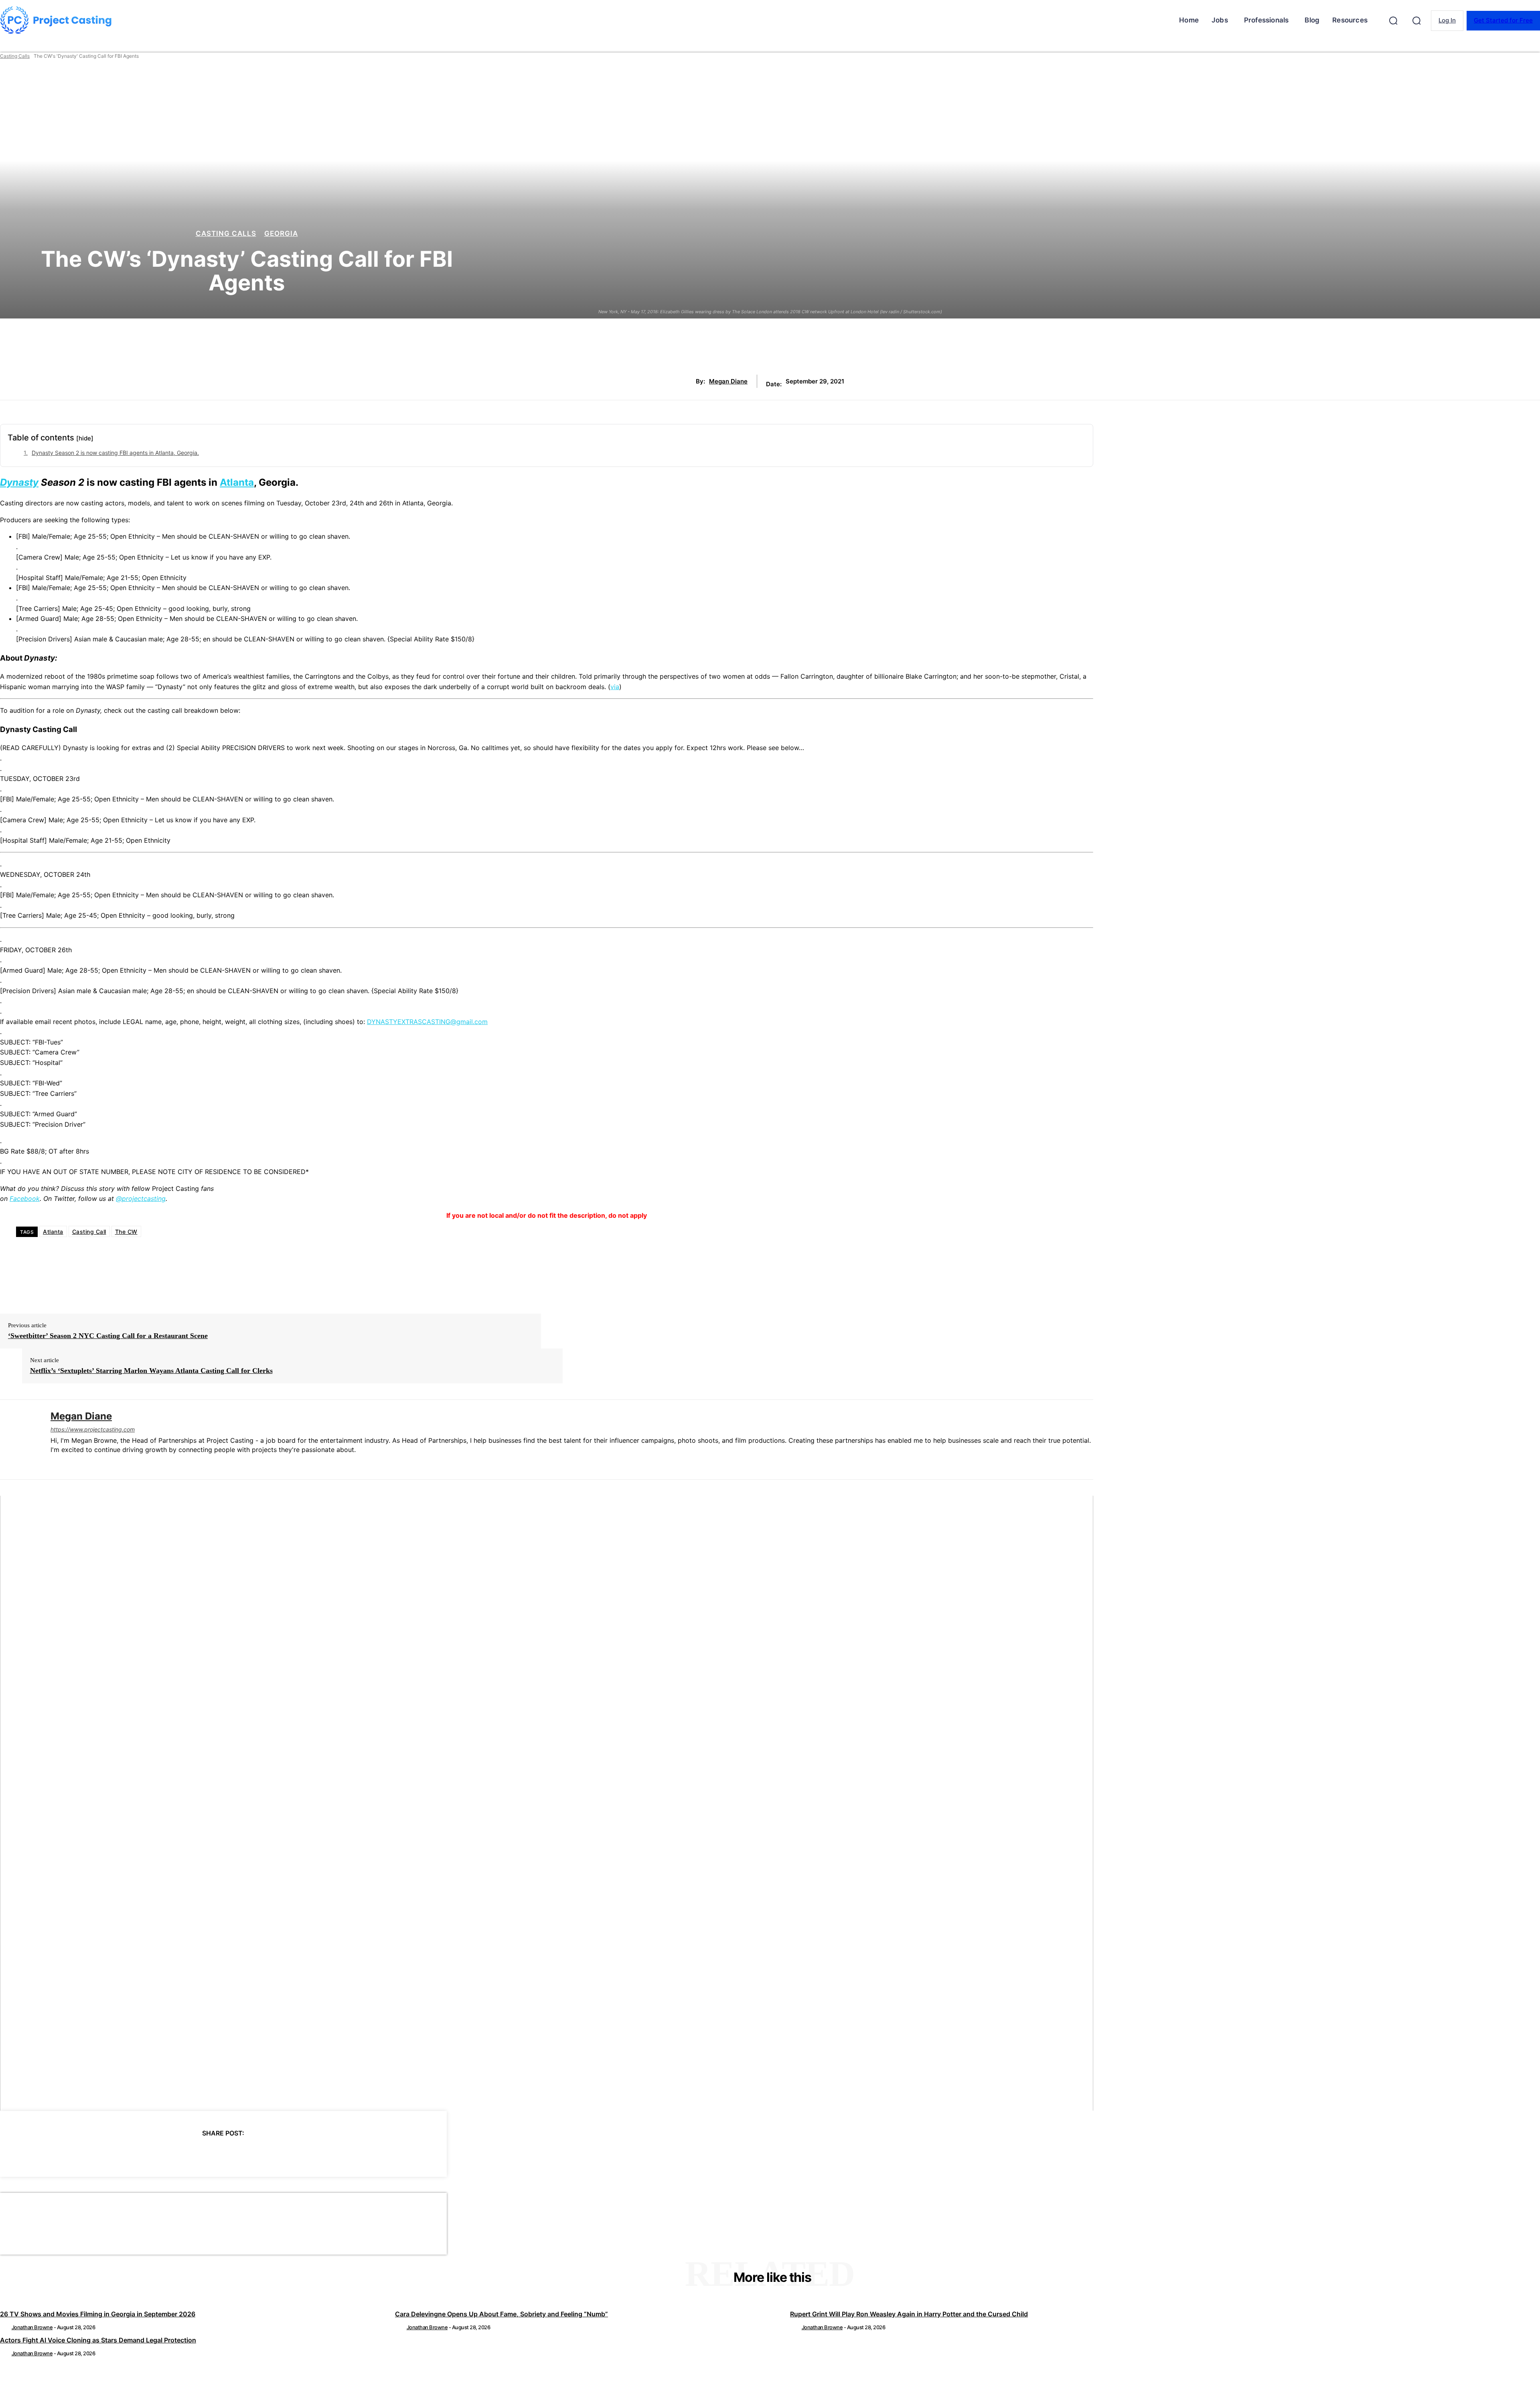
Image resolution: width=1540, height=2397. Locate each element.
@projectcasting (141, 1198)
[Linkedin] (54, 1463)
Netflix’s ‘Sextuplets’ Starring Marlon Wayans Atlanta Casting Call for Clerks (151, 1371)
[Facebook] (151, 2154)
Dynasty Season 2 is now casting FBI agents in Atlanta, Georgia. (115, 453)
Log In (1447, 20)
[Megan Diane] (19, 1440)
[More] (296, 2154)
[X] (180, 2154)
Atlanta (237, 482)
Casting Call (89, 1232)
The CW (126, 1232)
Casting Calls (15, 56)
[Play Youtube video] (547, 1803)
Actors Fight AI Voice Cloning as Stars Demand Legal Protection (98, 2340)
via (615, 687)
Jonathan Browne (32, 2327)
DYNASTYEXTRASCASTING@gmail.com (427, 1022)
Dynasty (19, 482)
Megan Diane (728, 381)
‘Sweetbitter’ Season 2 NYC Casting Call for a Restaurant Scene (108, 1336)
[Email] (266, 2154)
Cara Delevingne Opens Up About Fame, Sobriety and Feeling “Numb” (502, 2314)
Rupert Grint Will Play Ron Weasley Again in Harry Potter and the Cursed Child (909, 2314)
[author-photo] (5, 2327)
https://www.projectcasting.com (93, 1429)
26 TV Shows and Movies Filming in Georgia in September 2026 (98, 2314)
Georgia (281, 234)
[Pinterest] (209, 2154)
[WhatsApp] (237, 2154)
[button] (1393, 20)
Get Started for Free (1503, 20)
